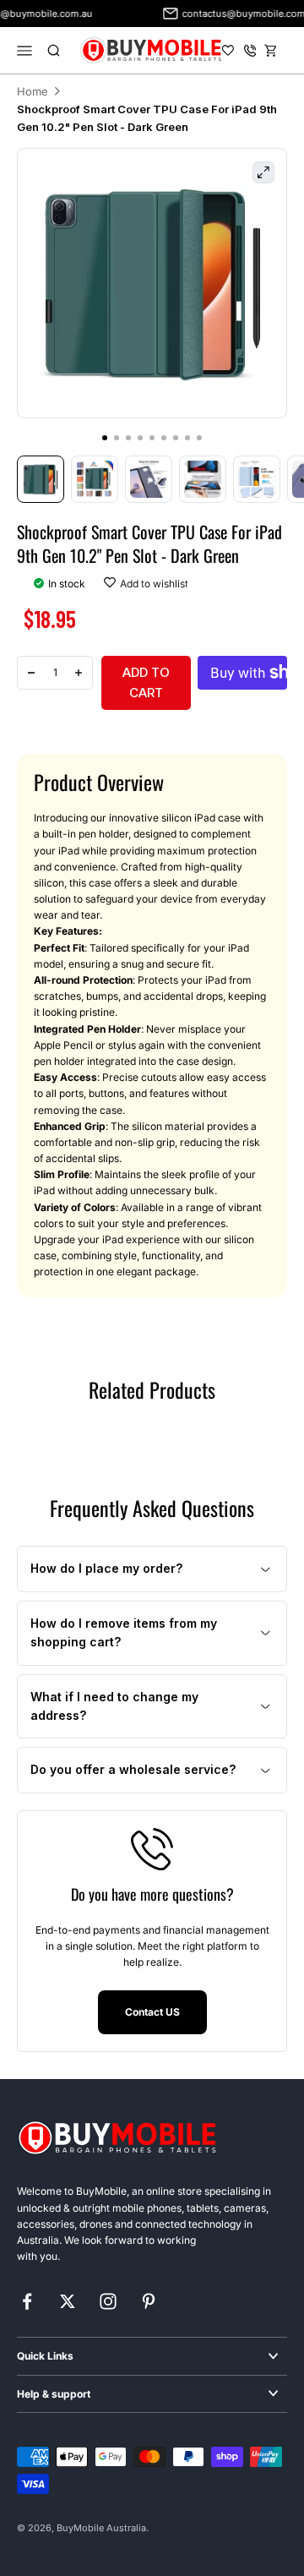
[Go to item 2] (95, 479)
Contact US (152, 2012)
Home (33, 91)
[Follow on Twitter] (68, 2301)
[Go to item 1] (41, 479)
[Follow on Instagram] (108, 2301)
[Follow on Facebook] (27, 2301)
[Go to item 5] (257, 479)
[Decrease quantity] (31, 673)
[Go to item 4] (203, 479)
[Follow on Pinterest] (149, 2301)
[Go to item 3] (149, 479)
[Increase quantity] (79, 673)
